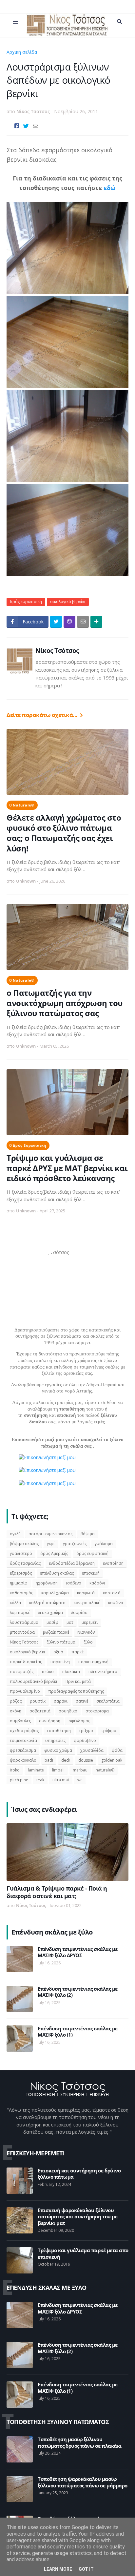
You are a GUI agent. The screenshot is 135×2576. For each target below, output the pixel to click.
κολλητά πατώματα (47, 1603)
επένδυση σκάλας (57, 1573)
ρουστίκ (38, 1701)
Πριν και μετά (78, 1681)
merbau (80, 1770)
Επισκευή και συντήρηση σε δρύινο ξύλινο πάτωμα (79, 2174)
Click (69, 622)
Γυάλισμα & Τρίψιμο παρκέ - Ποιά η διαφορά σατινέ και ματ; (57, 1892)
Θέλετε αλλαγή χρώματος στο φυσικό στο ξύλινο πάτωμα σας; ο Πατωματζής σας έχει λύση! (64, 833)
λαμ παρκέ (20, 1613)
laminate (36, 1770)
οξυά (58, 1652)
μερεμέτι (90, 1622)
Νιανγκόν (86, 1632)
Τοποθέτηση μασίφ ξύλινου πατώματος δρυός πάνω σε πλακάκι (80, 2443)
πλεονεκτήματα (103, 1672)
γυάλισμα (104, 1544)
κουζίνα (116, 1603)
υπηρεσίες (55, 1740)
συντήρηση (50, 1721)
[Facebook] (17, 126)
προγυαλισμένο (25, 1691)
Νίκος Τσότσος (57, 651)
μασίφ (52, 1622)
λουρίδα (79, 1613)
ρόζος (16, 1701)
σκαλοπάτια (108, 1701)
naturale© (24, 805)
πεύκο (48, 1672)
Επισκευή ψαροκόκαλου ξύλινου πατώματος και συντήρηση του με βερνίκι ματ (77, 2217)
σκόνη (16, 1711)
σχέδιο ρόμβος (24, 1731)
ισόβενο (74, 1583)
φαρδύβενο (85, 1740)
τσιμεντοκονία (23, 1740)
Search (119, 22)
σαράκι (61, 1701)
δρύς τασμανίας (25, 1563)
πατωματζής (22, 1672)
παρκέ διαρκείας (26, 1662)
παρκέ (77, 1652)
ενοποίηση (113, 1563)
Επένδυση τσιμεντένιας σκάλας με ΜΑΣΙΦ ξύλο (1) (78, 2032)
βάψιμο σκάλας (24, 1544)
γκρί (51, 1544)
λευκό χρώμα (50, 1613)
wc (80, 1780)
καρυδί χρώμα (55, 1593)
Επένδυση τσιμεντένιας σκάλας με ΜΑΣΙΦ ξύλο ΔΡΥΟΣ (78, 1952)
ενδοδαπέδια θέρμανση (72, 1563)
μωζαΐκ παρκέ (56, 1632)
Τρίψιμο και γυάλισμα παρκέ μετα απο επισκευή (83, 2254)
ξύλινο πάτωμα (61, 1642)
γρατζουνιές (75, 1544)
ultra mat (61, 1780)
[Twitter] (26, 126)
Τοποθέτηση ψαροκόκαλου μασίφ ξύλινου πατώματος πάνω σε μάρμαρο (83, 2482)
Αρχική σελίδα (22, 52)
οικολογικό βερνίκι (68, 602)
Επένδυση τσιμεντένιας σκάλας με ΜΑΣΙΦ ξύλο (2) (78, 1992)
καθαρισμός (21, 1593)
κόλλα (15, 1603)
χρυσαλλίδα (92, 1750)
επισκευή (91, 1573)
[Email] (36, 126)
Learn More (58, 2569)
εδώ (110, 188)
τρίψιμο (109, 1731)
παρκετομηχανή (93, 1662)
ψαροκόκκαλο (23, 1760)
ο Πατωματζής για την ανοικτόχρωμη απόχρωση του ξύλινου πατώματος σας (65, 1003)
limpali (58, 1770)
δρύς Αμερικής (54, 1553)
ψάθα (117, 1750)
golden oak (112, 1760)
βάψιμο (88, 1534)
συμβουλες (20, 1721)
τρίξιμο (86, 1731)
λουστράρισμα (24, 1622)
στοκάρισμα (97, 1711)
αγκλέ (15, 1534)
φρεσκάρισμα (23, 1750)
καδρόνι (97, 1583)
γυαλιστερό (21, 1553)
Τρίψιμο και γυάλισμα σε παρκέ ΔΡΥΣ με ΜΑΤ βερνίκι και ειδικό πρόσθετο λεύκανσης (67, 1168)
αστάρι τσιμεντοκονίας (50, 1534)
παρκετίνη (60, 1662)
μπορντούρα (22, 1632)
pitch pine (19, 1780)
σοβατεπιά (40, 1711)
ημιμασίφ (19, 1583)
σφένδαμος (79, 1721)
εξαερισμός (21, 1573)
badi (49, 1760)
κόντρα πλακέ (87, 1603)
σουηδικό (68, 1711)
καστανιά (112, 1593)
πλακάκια (71, 1672)
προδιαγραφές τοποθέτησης (76, 1691)
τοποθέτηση (59, 1731)
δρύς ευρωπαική (58, 52)
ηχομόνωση (47, 1583)
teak (40, 1780)
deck (66, 1760)
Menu (15, 22)
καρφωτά (86, 1593)
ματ (70, 1622)
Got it (86, 2569)
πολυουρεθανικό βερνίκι (34, 1681)
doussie (86, 1760)
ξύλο (88, 1642)
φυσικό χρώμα (58, 1750)
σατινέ (82, 1701)
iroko (15, 1770)
